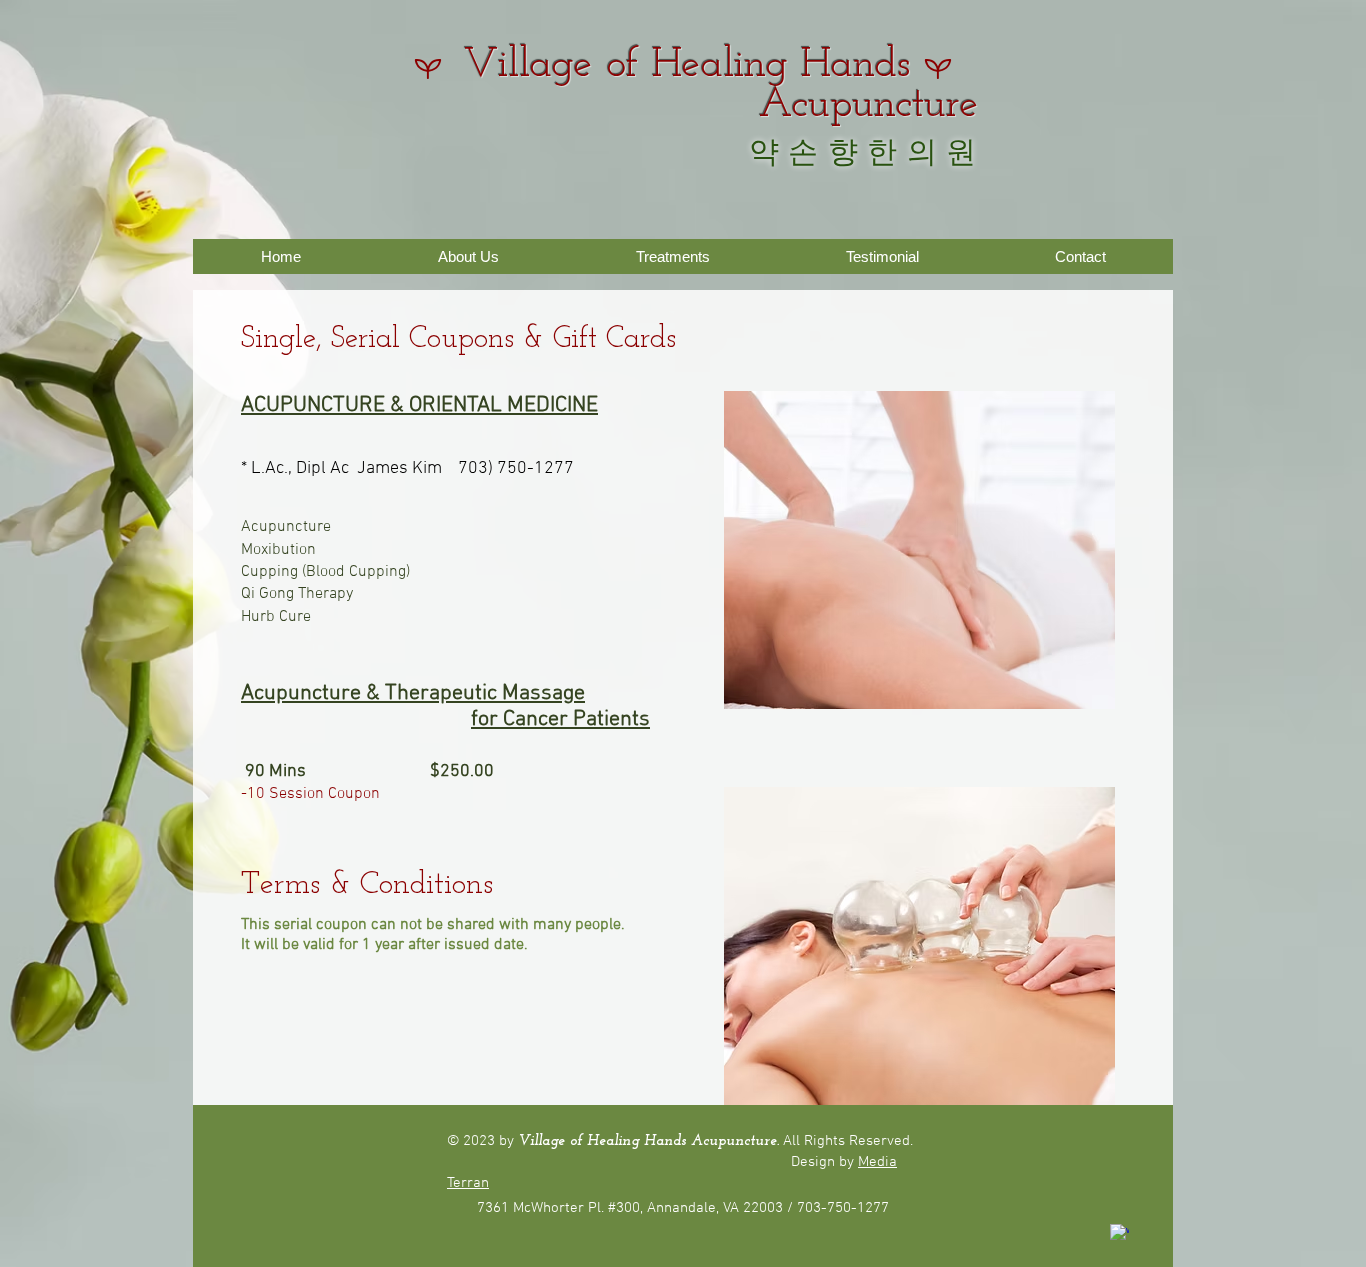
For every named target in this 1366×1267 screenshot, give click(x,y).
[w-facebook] (1119, 1233)
